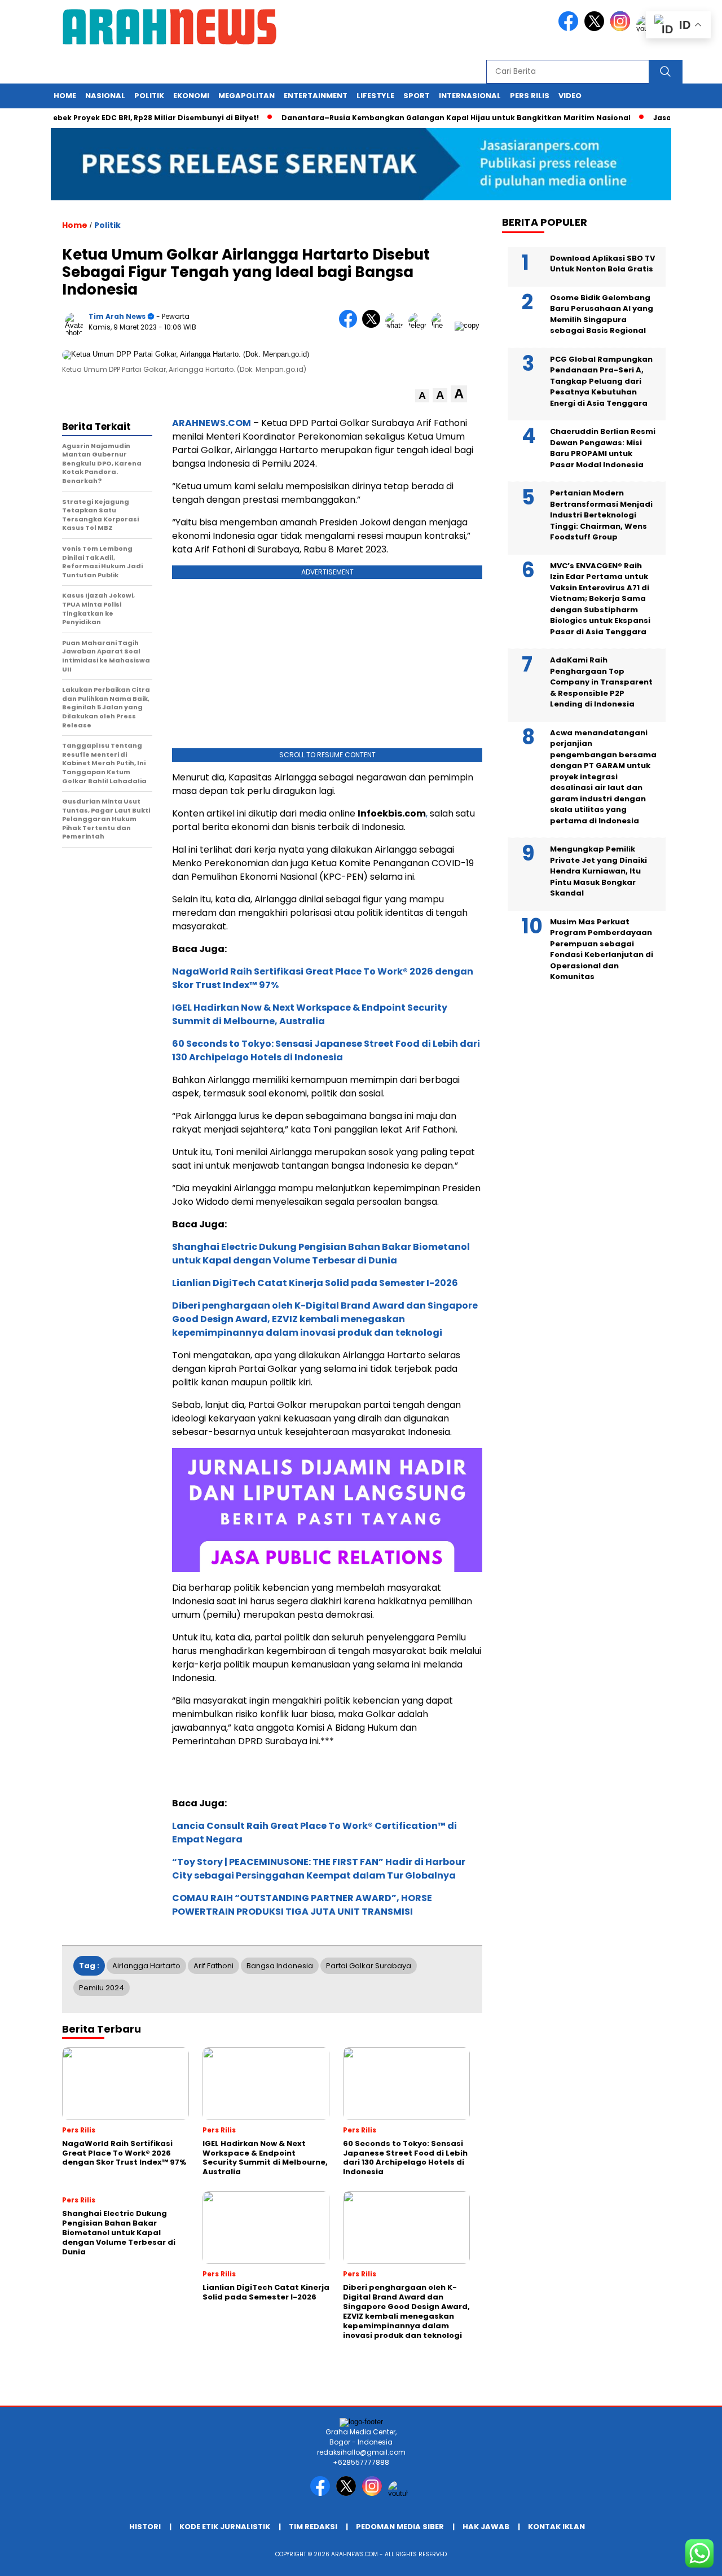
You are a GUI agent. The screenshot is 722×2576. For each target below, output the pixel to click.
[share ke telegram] (420, 325)
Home (65, 96)
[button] (422, 396)
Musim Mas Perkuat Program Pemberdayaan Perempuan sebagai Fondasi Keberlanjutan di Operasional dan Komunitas (602, 949)
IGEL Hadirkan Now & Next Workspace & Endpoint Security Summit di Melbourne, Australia (310, 1014)
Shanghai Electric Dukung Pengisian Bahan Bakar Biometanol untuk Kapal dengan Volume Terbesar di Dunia (321, 1254)
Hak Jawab (486, 2527)
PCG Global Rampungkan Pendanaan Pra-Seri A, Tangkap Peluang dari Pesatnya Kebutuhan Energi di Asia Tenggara (601, 381)
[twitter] (596, 28)
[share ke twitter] (374, 325)
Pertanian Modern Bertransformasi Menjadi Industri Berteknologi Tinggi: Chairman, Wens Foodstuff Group (601, 515)
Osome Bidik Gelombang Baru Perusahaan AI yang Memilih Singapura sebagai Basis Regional (602, 314)
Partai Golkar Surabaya (369, 1966)
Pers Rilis (530, 96)
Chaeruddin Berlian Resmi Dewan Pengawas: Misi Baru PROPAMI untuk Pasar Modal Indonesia (603, 449)
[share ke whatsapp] (397, 325)
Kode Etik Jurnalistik (225, 2527)
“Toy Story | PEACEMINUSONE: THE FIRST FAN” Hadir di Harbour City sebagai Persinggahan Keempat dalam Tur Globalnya (319, 1869)
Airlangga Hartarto (146, 1966)
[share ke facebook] (351, 325)
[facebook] (570, 28)
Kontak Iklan (556, 2527)
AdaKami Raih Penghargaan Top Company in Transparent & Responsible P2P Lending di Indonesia (601, 683)
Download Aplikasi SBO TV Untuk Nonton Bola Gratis (602, 264)
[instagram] (622, 28)
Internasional (470, 96)
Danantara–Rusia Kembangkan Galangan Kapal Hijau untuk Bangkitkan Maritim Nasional (423, 118)
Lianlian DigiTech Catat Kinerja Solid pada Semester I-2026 (315, 1283)
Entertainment (316, 96)
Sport (417, 96)
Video (570, 96)
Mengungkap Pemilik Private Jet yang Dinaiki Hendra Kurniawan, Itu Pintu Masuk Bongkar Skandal (598, 872)
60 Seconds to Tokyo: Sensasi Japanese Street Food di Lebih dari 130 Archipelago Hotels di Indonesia (326, 1050)
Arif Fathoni (213, 1966)
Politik (149, 96)
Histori (145, 2527)
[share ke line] (443, 325)
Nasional (105, 96)
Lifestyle (375, 96)
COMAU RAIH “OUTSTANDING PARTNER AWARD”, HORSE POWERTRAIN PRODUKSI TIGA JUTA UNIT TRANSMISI (302, 1905)
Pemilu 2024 (102, 1988)
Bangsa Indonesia (280, 1966)
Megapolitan (246, 96)
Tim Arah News (117, 316)
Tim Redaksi (313, 2527)
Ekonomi (191, 96)
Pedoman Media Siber (400, 2527)
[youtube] (400, 2493)
